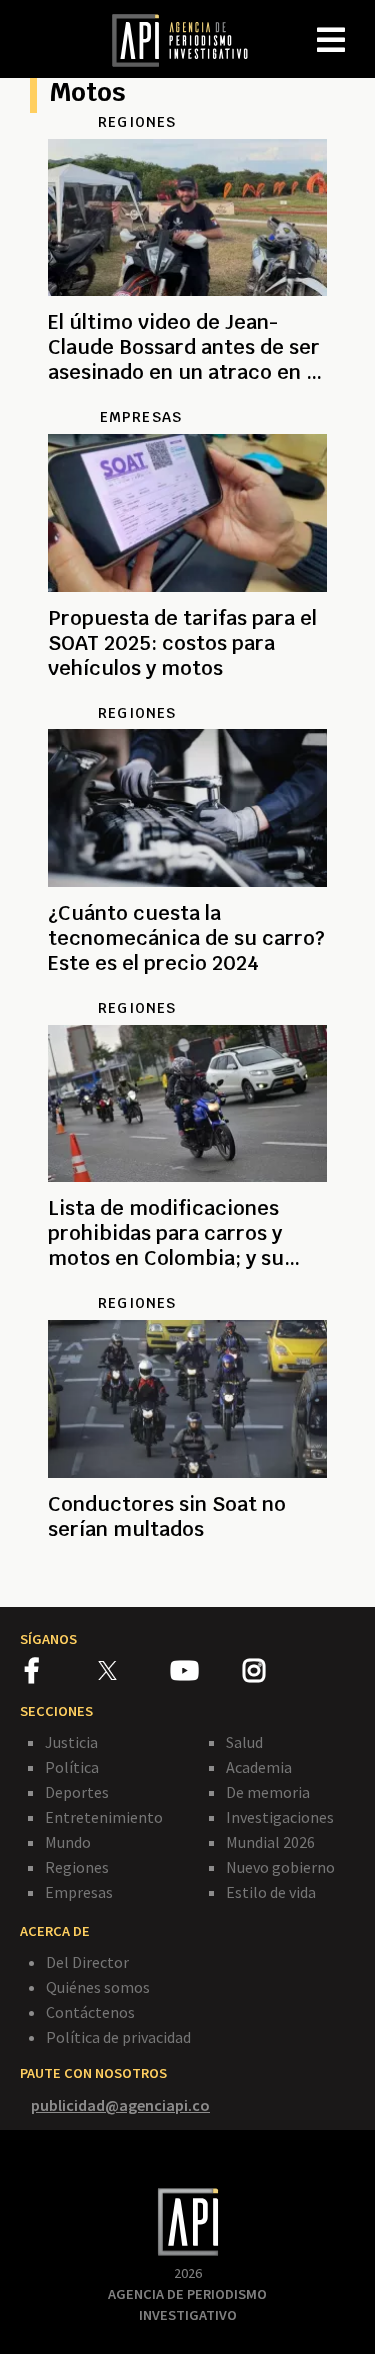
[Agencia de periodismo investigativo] (190, 39)
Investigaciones (280, 1817)
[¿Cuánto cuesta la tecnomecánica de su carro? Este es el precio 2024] (187, 987)
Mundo (68, 1842)
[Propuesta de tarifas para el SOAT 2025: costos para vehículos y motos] (187, 692)
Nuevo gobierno (280, 1867)
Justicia (71, 1742)
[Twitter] (132, 1669)
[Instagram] (278, 1674)
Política (72, 1767)
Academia (259, 1767)
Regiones (77, 1867)
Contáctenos (90, 2012)
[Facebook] (61, 1674)
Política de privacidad (118, 2037)
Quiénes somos (98, 1987)
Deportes (77, 1792)
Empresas (79, 1892)
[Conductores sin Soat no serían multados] (187, 1574)
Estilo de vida (271, 1892)
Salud (244, 1742)
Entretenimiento (104, 1817)
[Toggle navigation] (359, 24)
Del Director (87, 1962)
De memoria (268, 1792)
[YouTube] (206, 1674)
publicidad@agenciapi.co (120, 2105)
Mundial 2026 (270, 1842)
